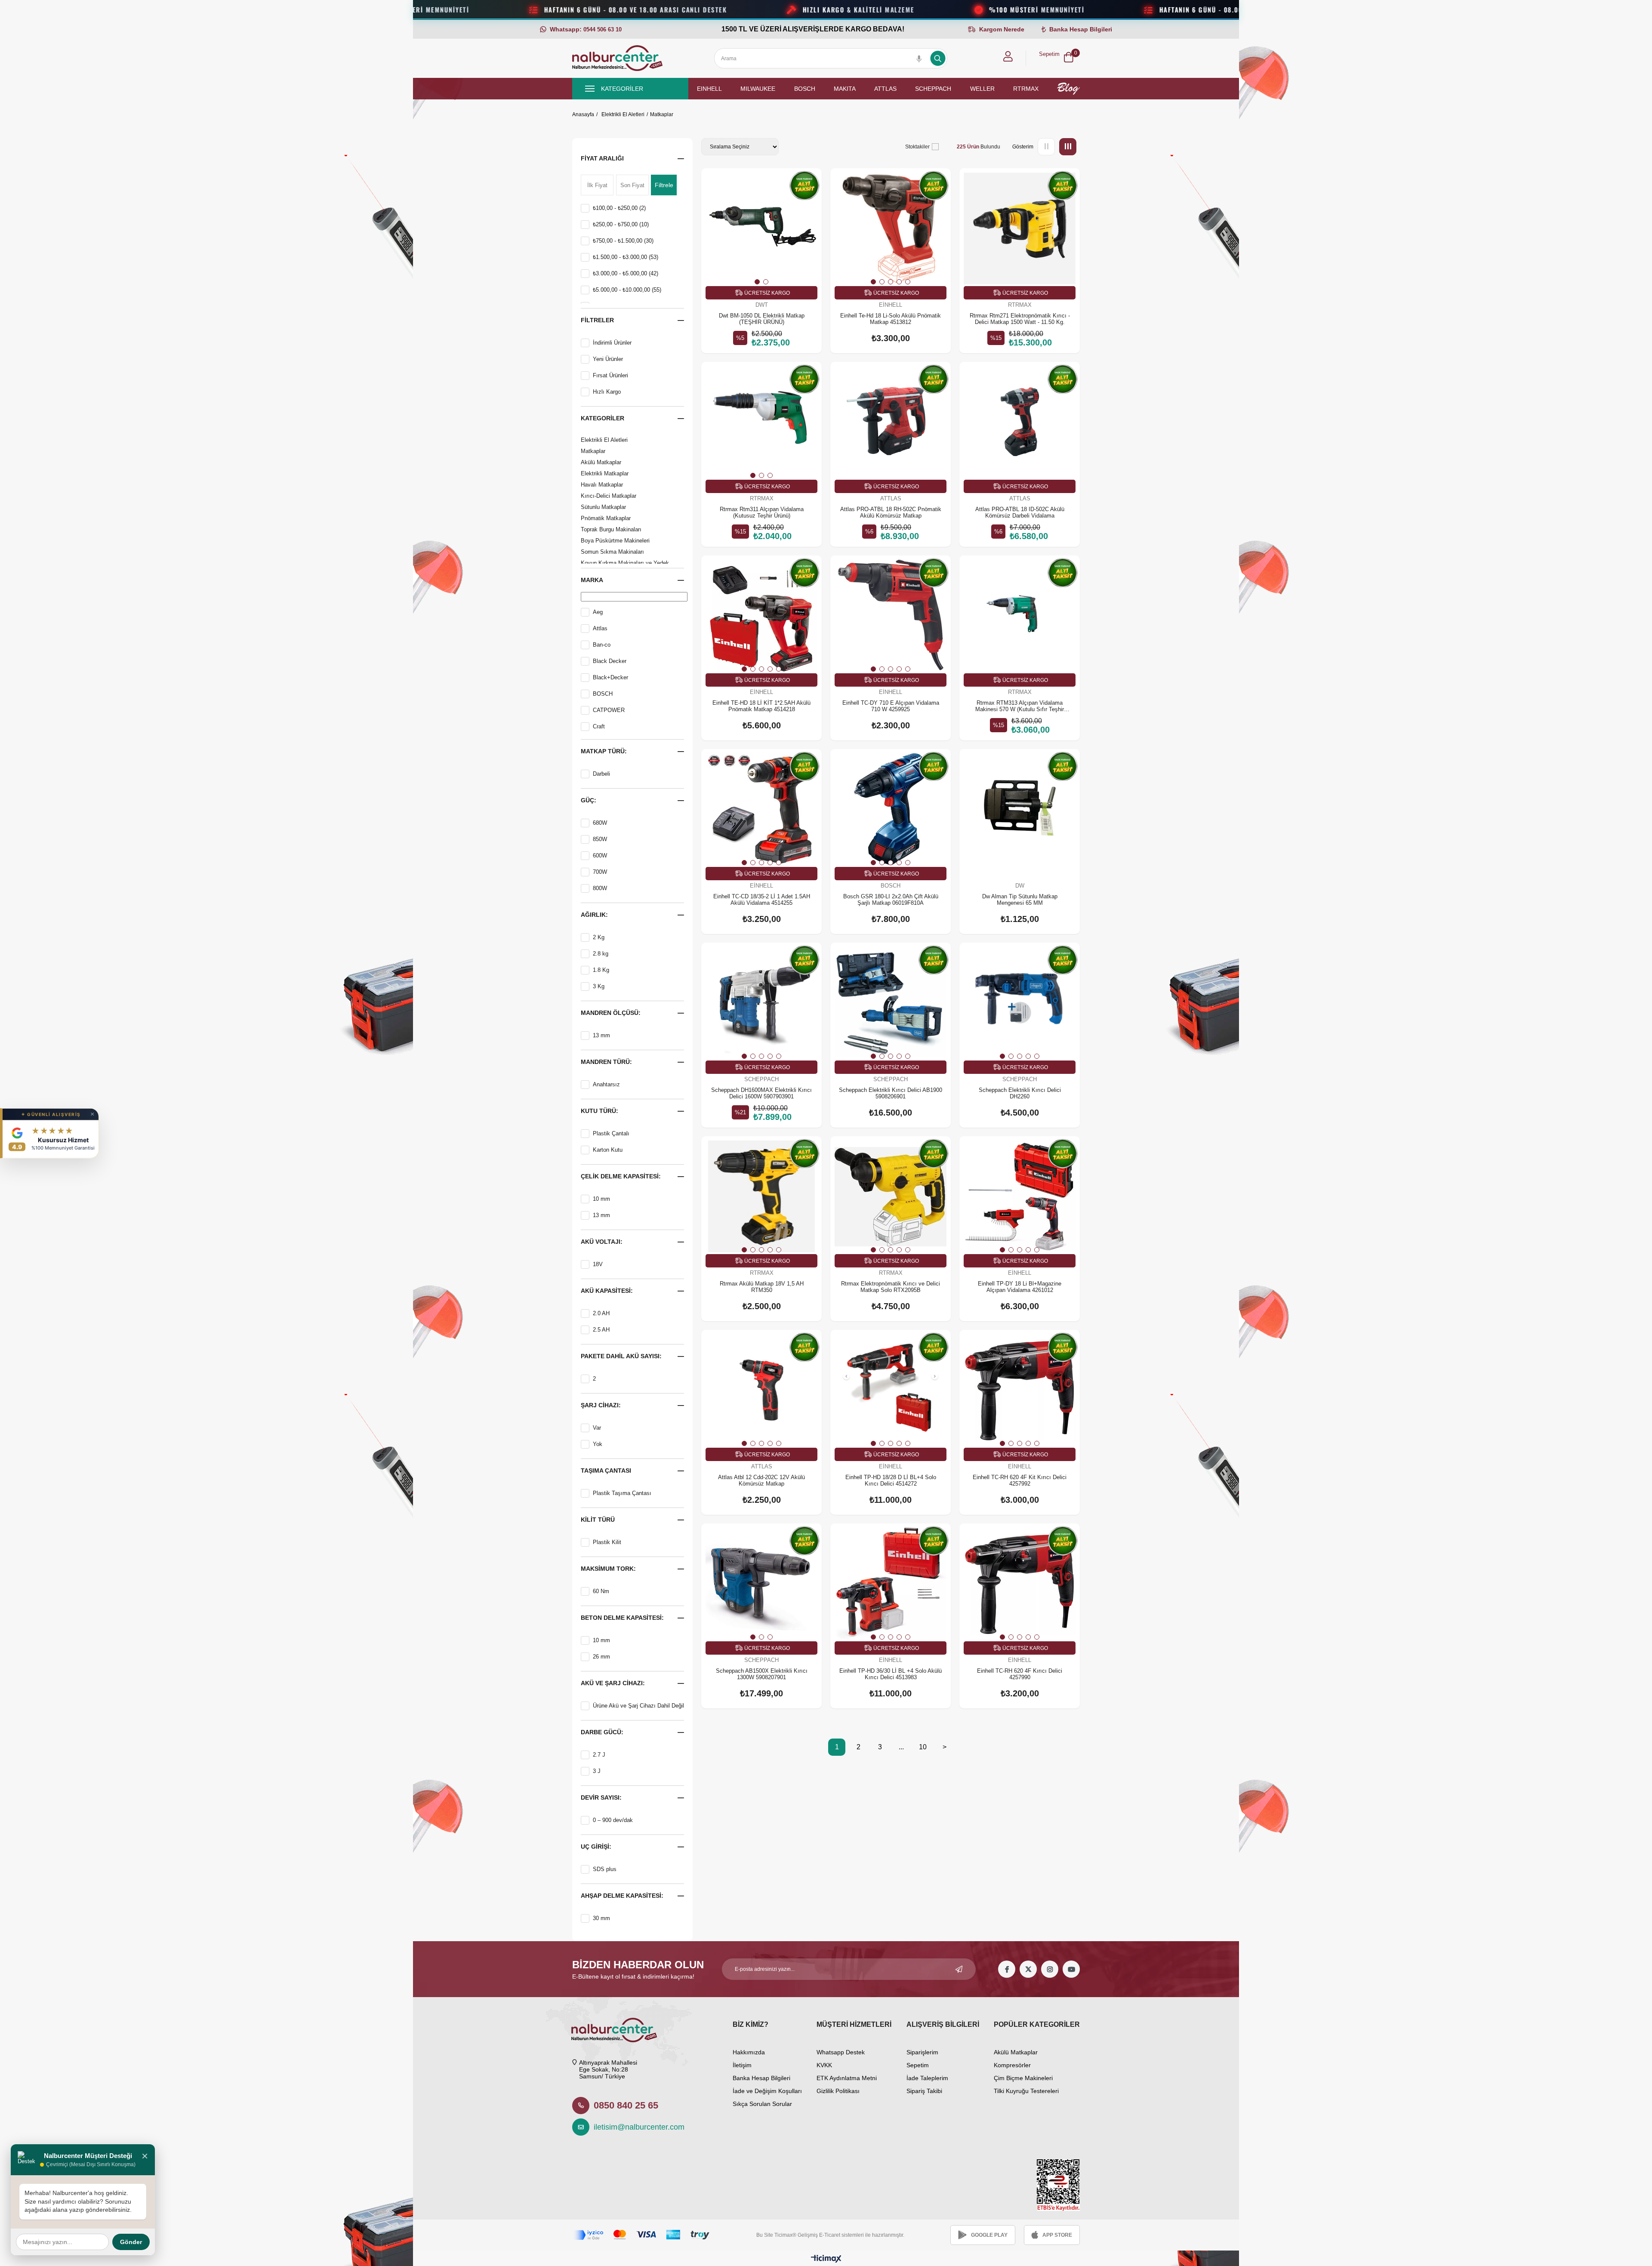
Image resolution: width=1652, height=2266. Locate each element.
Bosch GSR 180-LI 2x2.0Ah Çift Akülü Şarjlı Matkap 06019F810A (891, 900)
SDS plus (605, 1869)
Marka (592, 580)
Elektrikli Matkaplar (605, 473)
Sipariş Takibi (924, 2091)
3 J (597, 1771)
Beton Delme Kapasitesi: (622, 1618)
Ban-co (602, 645)
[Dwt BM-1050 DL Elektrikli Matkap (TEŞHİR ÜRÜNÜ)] (761, 228)
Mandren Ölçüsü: (611, 1013)
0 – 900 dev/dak (613, 1820)
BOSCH (805, 89)
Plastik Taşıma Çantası (622, 1493)
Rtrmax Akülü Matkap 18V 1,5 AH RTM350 (762, 1287)
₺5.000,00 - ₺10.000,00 (627, 290)
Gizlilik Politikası (838, 2091)
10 (923, 1747)
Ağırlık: (594, 915)
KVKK (824, 2065)
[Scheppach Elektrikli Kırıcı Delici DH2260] (1020, 1003)
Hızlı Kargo (607, 392)
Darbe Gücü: (602, 1732)
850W (600, 839)
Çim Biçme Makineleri (1023, 2078)
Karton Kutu (608, 1150)
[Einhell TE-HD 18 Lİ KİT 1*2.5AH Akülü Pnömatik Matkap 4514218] (761, 616)
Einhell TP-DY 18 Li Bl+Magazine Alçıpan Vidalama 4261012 (1020, 1287)
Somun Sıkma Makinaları (612, 552)
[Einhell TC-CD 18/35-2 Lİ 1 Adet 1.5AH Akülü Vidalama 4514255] (761, 809)
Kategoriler (603, 418)
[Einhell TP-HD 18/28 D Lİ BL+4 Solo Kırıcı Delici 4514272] (891, 1390)
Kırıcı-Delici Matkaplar (609, 496)
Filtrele (664, 185)
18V (598, 1264)
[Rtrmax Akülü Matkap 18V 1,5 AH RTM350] (761, 1196)
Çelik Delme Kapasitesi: (621, 1176)
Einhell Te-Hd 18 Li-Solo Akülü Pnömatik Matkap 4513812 (891, 319)
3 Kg (599, 986)
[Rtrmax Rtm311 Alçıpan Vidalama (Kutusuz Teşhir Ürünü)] (761, 422)
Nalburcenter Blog (1068, 89)
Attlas (600, 628)
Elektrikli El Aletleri (604, 440)
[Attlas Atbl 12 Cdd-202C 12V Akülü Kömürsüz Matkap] (761, 1390)
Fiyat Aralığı (602, 158)
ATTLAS (885, 89)
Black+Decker (610, 677)
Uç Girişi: (596, 1847)
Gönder (131, 2242)
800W (600, 888)
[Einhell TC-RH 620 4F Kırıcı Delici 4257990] (1020, 1584)
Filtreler (597, 320)
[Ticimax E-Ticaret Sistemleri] (826, 2259)
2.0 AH (601, 1313)
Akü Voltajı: (602, 1242)
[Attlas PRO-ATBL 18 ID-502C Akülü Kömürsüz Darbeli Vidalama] (1020, 422)
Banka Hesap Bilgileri (761, 2078)
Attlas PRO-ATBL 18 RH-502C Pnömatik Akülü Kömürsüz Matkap (891, 512)
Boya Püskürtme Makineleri (615, 541)
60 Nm (601, 1591)
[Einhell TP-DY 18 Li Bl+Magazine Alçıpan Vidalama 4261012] (1020, 1196)
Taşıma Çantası (606, 1471)
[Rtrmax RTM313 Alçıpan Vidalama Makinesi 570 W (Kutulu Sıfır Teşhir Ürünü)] (1020, 616)
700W (600, 872)
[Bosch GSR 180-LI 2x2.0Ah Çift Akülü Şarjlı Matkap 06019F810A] (891, 809)
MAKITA (845, 89)
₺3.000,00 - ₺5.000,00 (626, 273)
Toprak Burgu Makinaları (611, 529)
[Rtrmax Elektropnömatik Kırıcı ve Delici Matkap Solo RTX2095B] (891, 1196)
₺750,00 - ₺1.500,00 (623, 241)
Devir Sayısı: (601, 1797)
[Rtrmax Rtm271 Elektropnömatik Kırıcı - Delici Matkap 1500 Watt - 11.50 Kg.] (1020, 228)
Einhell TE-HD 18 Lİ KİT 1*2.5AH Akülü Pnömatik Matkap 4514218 (761, 706)
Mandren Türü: (606, 1062)
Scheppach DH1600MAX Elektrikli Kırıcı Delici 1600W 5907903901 (761, 1093)
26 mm (601, 1657)
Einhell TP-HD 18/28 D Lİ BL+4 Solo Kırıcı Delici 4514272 (891, 1480)
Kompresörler (1012, 2065)
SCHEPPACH (933, 89)
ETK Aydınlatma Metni (847, 2078)
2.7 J (599, 1755)
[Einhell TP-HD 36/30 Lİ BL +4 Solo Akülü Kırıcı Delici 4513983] (891, 1584)
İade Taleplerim (927, 2078)
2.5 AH (601, 1330)
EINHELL (709, 89)
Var (597, 1428)
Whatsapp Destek (841, 2052)
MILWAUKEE (758, 89)
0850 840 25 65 (626, 2105)
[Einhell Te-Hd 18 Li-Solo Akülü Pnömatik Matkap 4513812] (891, 228)
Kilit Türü (598, 1520)
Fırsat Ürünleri (610, 375)
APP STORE (1057, 2235)
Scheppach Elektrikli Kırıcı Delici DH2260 (1020, 1093)
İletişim (742, 2065)
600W (600, 856)
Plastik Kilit (607, 1542)
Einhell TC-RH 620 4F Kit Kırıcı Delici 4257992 (1020, 1480)
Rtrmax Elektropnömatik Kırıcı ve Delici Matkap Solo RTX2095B (891, 1287)
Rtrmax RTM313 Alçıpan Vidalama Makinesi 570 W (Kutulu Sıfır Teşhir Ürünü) (1020, 706)
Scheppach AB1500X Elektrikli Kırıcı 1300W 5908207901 (762, 1674)
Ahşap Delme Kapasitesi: (622, 1896)
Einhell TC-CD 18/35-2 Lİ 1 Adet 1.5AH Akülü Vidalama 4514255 (762, 900)
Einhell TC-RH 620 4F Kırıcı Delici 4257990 (1020, 1674)
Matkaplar (593, 451)
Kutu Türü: (599, 1111)
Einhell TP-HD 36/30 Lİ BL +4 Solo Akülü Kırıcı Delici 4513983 (891, 1674)
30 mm (601, 1918)
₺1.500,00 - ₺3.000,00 (626, 257)
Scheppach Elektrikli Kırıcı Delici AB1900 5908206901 (891, 1093)
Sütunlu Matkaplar (603, 507)
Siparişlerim (922, 2052)
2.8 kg (601, 954)
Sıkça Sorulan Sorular (762, 2104)
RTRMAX (1026, 89)
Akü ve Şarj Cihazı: (613, 1683)
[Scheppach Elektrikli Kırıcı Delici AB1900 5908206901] (891, 1003)
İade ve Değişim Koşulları (767, 2091)
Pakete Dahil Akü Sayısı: (621, 1356)
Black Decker (610, 661)
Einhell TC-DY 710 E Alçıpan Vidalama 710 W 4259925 (891, 706)
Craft (599, 726)
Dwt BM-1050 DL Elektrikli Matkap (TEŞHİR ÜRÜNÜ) (762, 319)
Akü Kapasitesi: (607, 1291)
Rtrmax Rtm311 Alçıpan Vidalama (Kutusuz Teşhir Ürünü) (762, 512)
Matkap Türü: (604, 751)
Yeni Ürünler (608, 359)
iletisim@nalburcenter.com (635, 2127)
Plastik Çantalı (611, 1133)
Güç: (589, 800)
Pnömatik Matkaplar (606, 518)
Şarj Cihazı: (601, 1405)
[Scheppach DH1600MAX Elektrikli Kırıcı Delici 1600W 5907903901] (761, 1003)
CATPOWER (609, 710)
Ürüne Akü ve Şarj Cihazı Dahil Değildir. (642, 1706)
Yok (598, 1444)
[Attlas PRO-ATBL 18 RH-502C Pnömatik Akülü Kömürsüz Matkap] (891, 422)
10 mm (601, 1199)
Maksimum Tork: (608, 1569)
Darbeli (601, 774)
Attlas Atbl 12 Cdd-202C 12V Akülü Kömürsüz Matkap (761, 1480)
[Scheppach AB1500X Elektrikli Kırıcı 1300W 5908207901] (761, 1584)
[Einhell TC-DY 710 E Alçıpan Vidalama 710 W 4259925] (891, 616)
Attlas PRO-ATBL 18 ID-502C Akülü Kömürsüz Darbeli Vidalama (1020, 512)
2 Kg (599, 937)
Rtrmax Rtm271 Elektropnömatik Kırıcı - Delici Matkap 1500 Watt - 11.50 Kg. (1020, 319)
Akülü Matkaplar (601, 462)
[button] (757, 282)
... (901, 1747)
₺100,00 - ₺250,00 (619, 208)
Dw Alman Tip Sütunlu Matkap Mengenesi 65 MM (1020, 900)
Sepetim (918, 2065)
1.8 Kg (601, 970)
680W (600, 823)
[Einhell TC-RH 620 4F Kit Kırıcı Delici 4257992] (1020, 1390)
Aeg (598, 612)
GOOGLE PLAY (989, 2235)
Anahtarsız (606, 1084)
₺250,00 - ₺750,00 (621, 224)
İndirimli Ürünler (612, 343)
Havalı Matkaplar (602, 485)
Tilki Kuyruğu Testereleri (1026, 2091)
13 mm (601, 1035)
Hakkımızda (749, 2052)
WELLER (982, 89)
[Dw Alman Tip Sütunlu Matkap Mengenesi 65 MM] (1020, 809)
